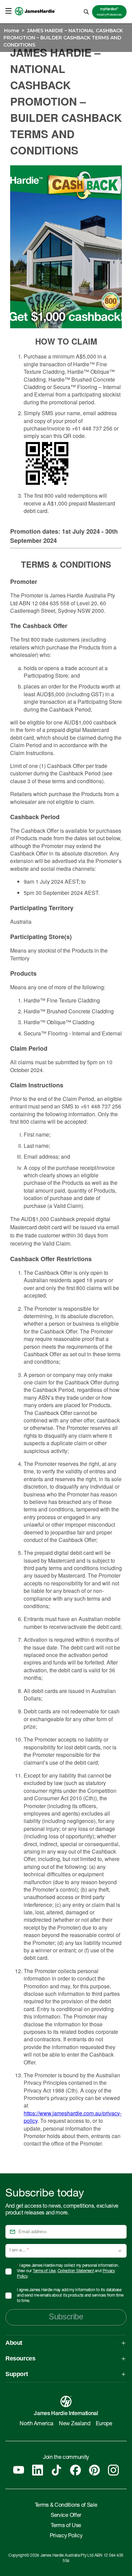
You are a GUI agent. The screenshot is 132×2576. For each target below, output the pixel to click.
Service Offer (66, 2516)
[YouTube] (19, 2470)
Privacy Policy (66, 2536)
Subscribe (66, 2316)
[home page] (35, 19)
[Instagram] (113, 2470)
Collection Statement (76, 2271)
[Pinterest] (94, 2470)
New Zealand (74, 2424)
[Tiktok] (57, 2470)
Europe (104, 2424)
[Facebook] (75, 2470)
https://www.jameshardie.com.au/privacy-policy (73, 2117)
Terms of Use (44, 2271)
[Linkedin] (38, 2470)
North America (37, 2424)
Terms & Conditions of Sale (66, 2506)
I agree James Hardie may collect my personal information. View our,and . (68, 2271)
